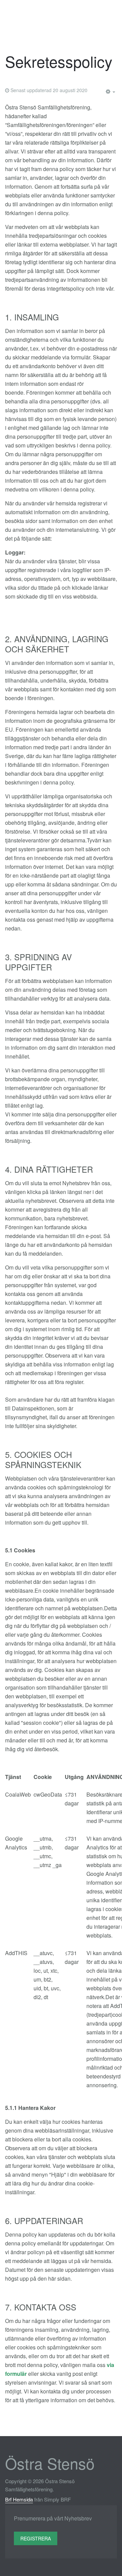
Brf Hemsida (19, 2499)
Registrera (36, 2538)
